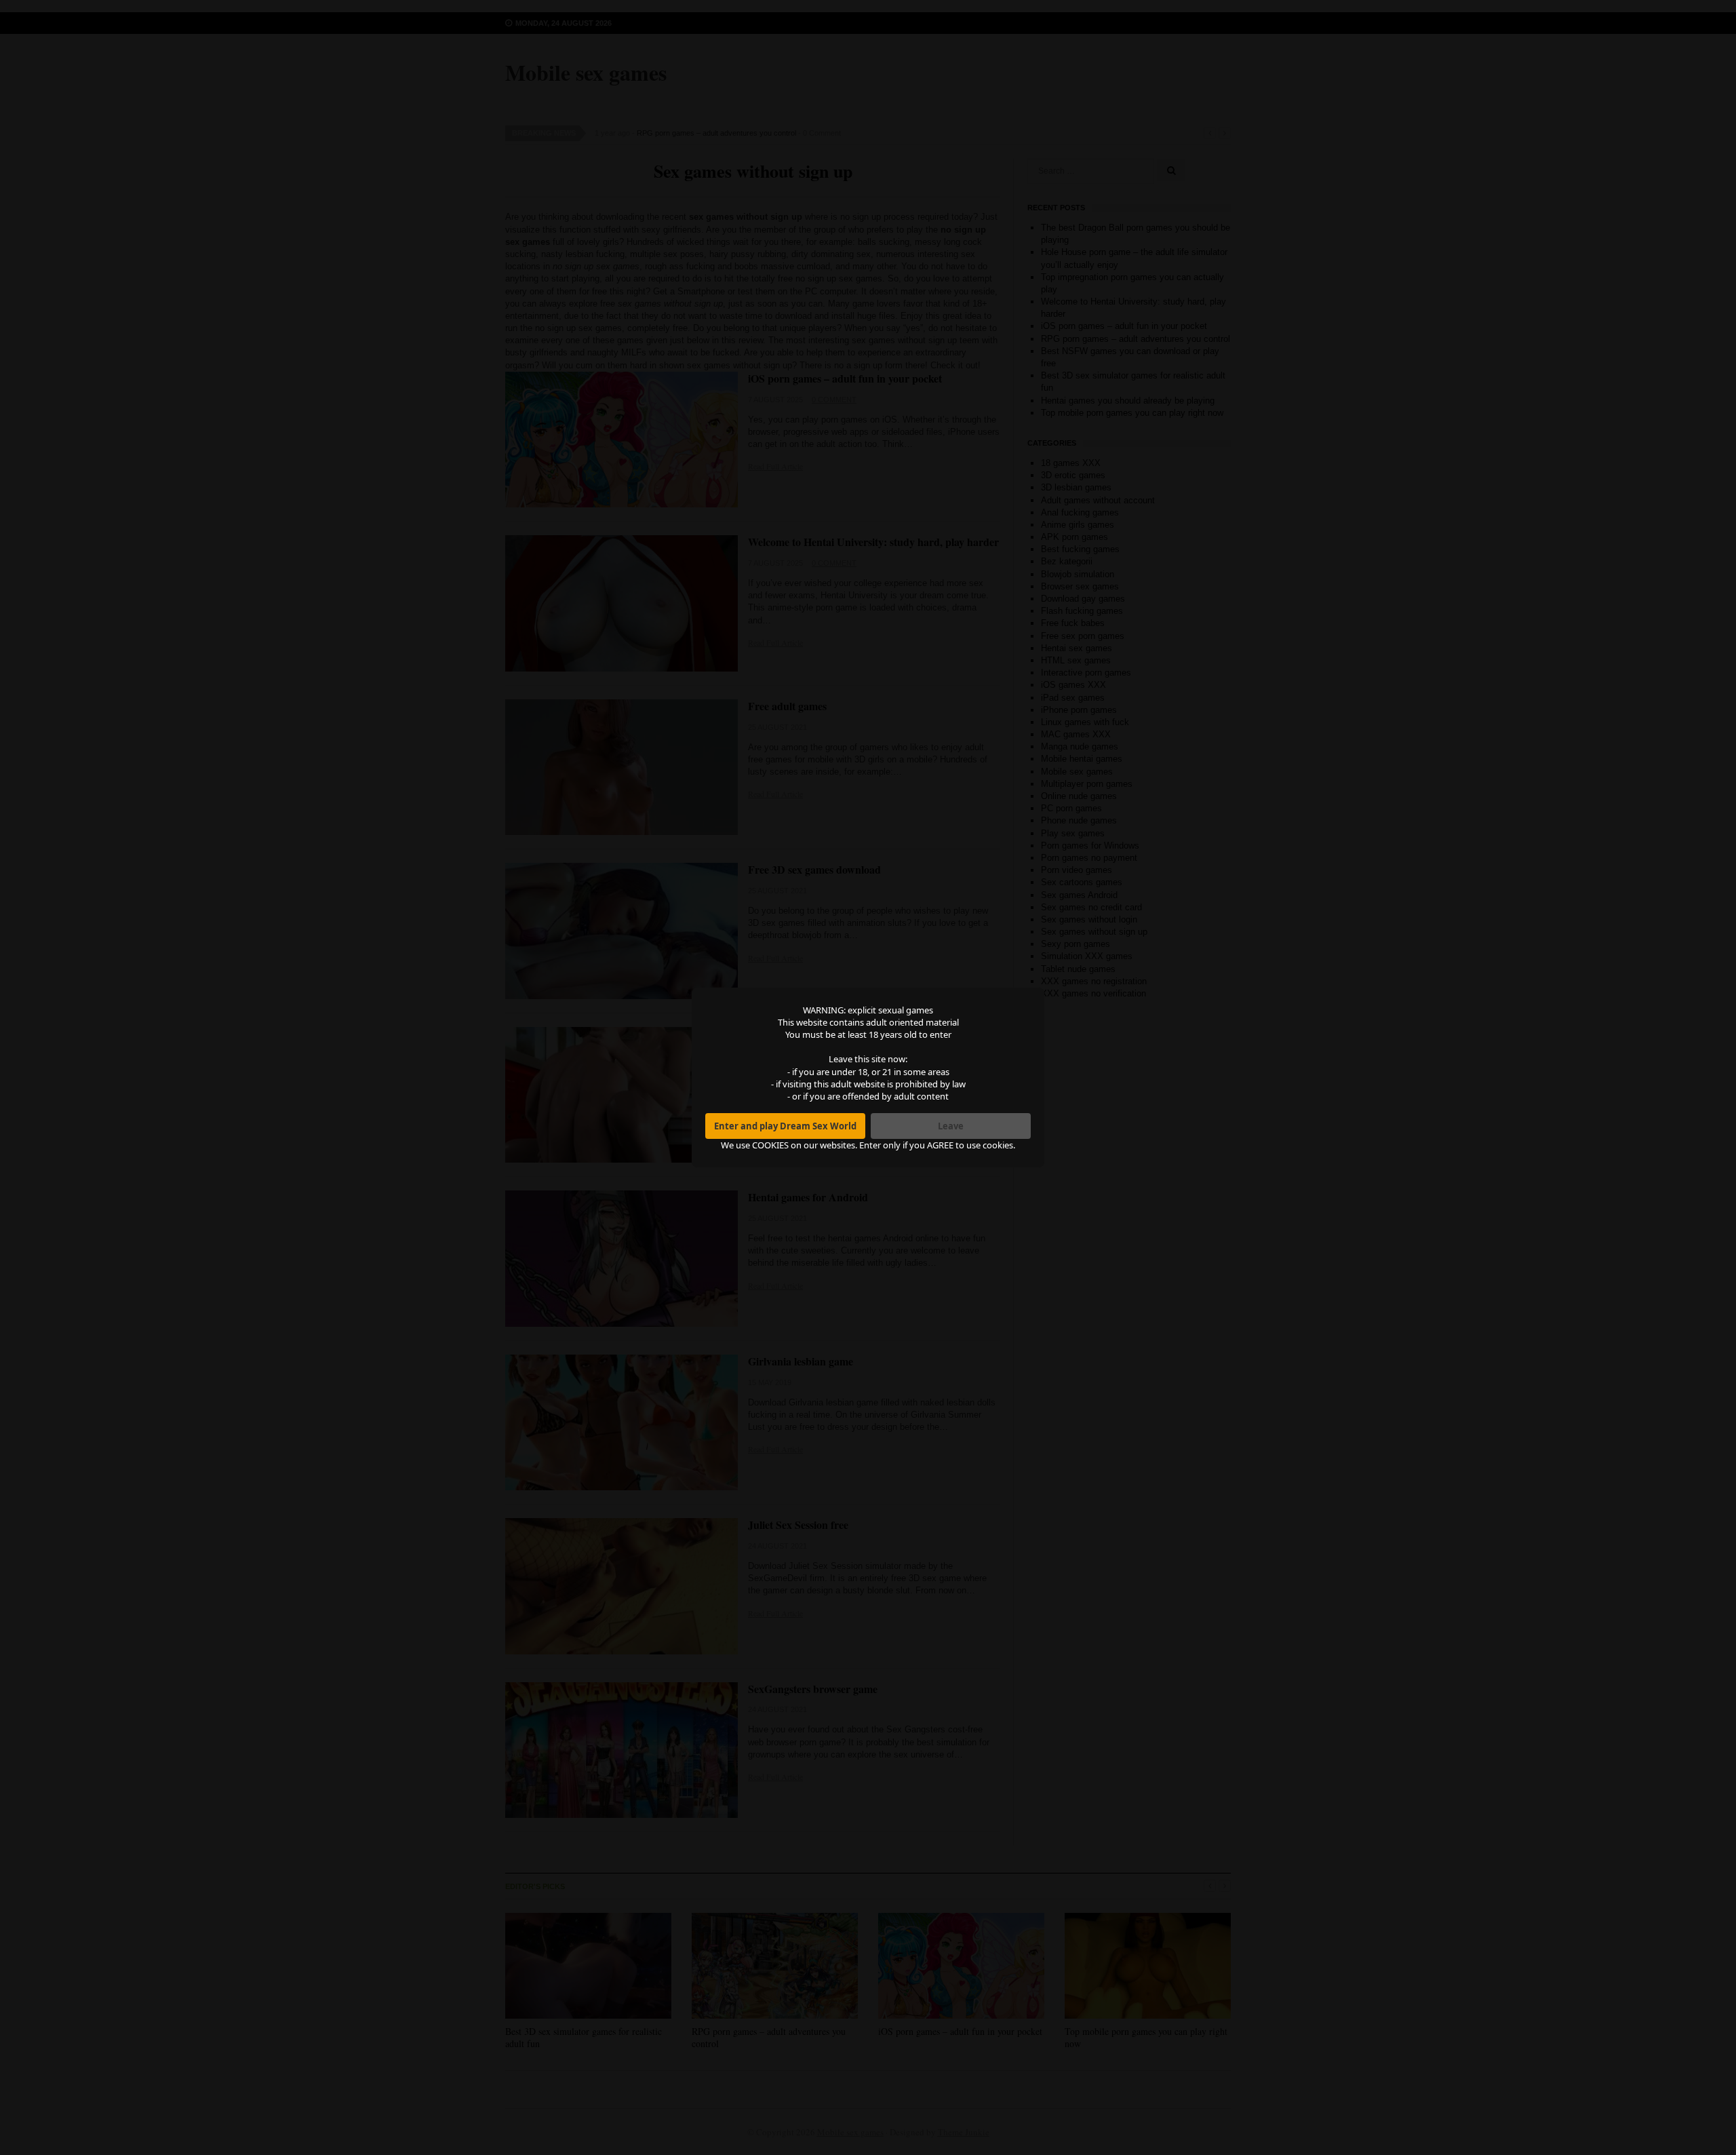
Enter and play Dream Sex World (785, 1126)
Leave (951, 1126)
